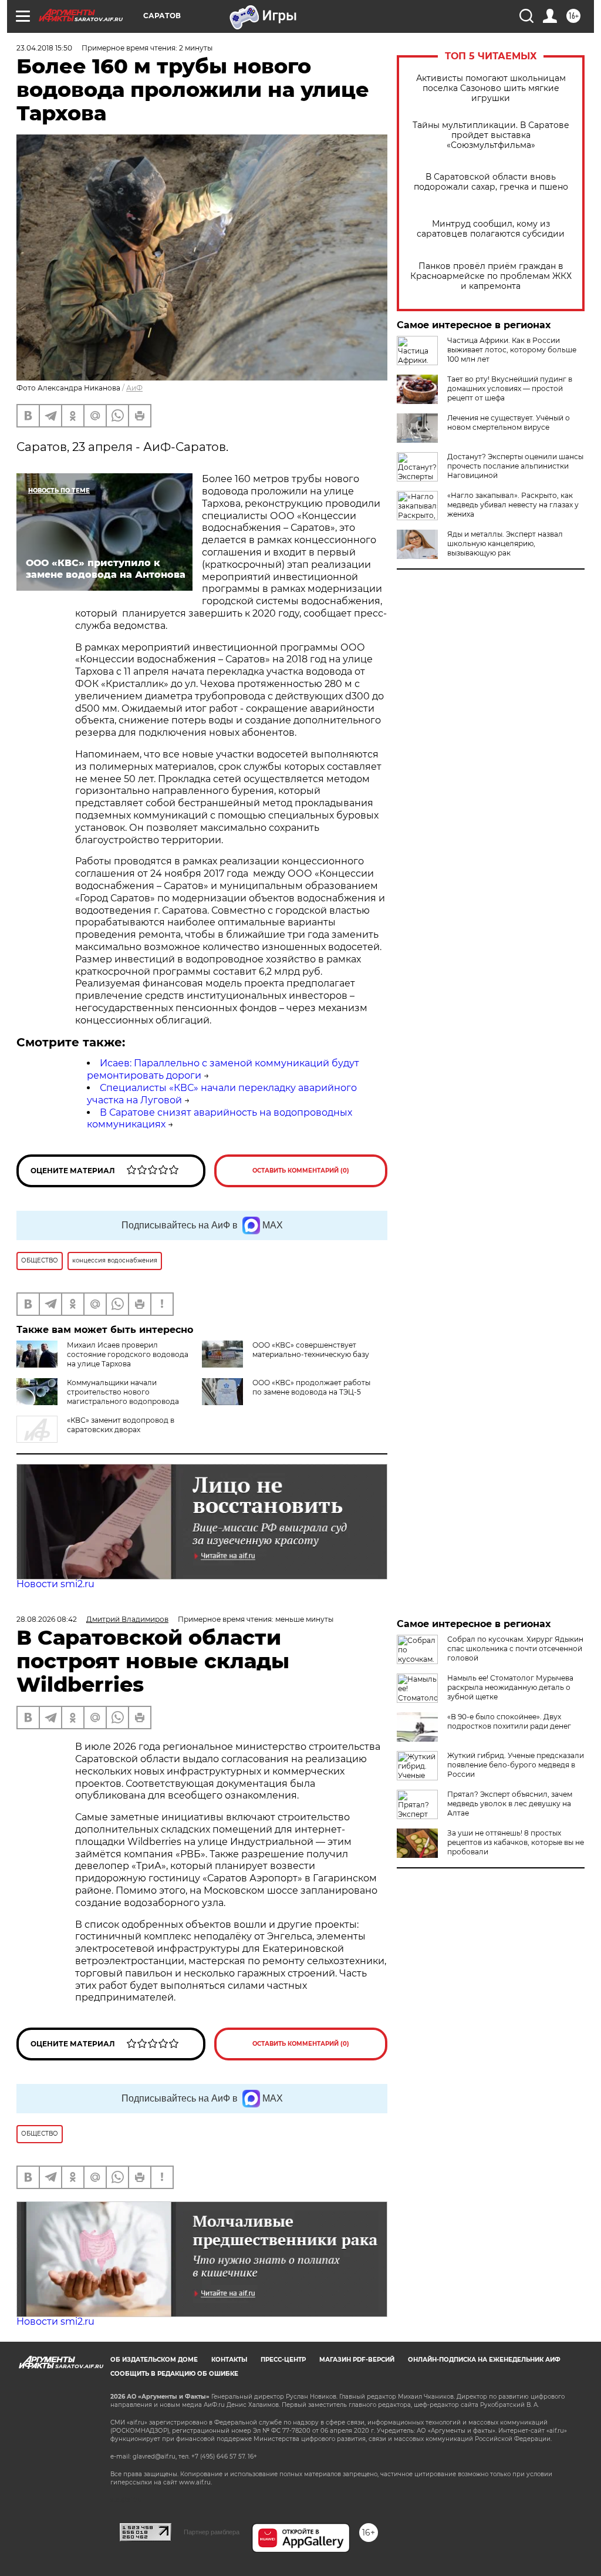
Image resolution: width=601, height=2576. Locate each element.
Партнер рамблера (212, 2532)
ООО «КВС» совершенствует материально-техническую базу (311, 1350)
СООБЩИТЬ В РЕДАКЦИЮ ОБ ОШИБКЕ (174, 2374)
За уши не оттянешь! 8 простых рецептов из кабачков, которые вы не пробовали (516, 1842)
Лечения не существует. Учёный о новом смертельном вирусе (509, 422)
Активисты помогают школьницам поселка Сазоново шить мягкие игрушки (491, 88)
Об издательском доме (154, 2360)
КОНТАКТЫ (229, 2360)
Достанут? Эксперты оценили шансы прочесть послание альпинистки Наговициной (515, 466)
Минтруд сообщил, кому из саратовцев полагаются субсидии (491, 229)
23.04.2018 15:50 (44, 48)
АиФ (134, 388)
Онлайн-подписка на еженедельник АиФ (484, 2360)
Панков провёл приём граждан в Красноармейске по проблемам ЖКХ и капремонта (491, 276)
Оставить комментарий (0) (301, 1171)
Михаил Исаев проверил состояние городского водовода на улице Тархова (128, 1354)
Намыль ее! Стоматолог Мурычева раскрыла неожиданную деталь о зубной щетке (510, 1687)
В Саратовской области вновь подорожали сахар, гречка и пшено (491, 182)
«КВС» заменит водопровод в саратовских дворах (121, 1425)
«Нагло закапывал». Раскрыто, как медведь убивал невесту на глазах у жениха (513, 505)
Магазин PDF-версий (357, 2360)
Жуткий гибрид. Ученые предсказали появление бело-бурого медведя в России (516, 1765)
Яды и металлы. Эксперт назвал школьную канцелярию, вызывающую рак (505, 543)
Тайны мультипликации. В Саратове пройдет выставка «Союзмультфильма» (491, 135)
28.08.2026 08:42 (47, 1619)
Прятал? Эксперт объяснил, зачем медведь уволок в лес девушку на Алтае (510, 1804)
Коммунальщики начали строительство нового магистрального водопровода (123, 1392)
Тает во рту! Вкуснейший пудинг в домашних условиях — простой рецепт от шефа (510, 388)
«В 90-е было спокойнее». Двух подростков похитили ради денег (509, 1721)
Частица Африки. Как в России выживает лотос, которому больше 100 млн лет (512, 350)
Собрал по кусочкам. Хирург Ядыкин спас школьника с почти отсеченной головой (515, 1649)
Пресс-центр (283, 2360)
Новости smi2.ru (55, 1584)
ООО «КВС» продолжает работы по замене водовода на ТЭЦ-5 (311, 1387)
